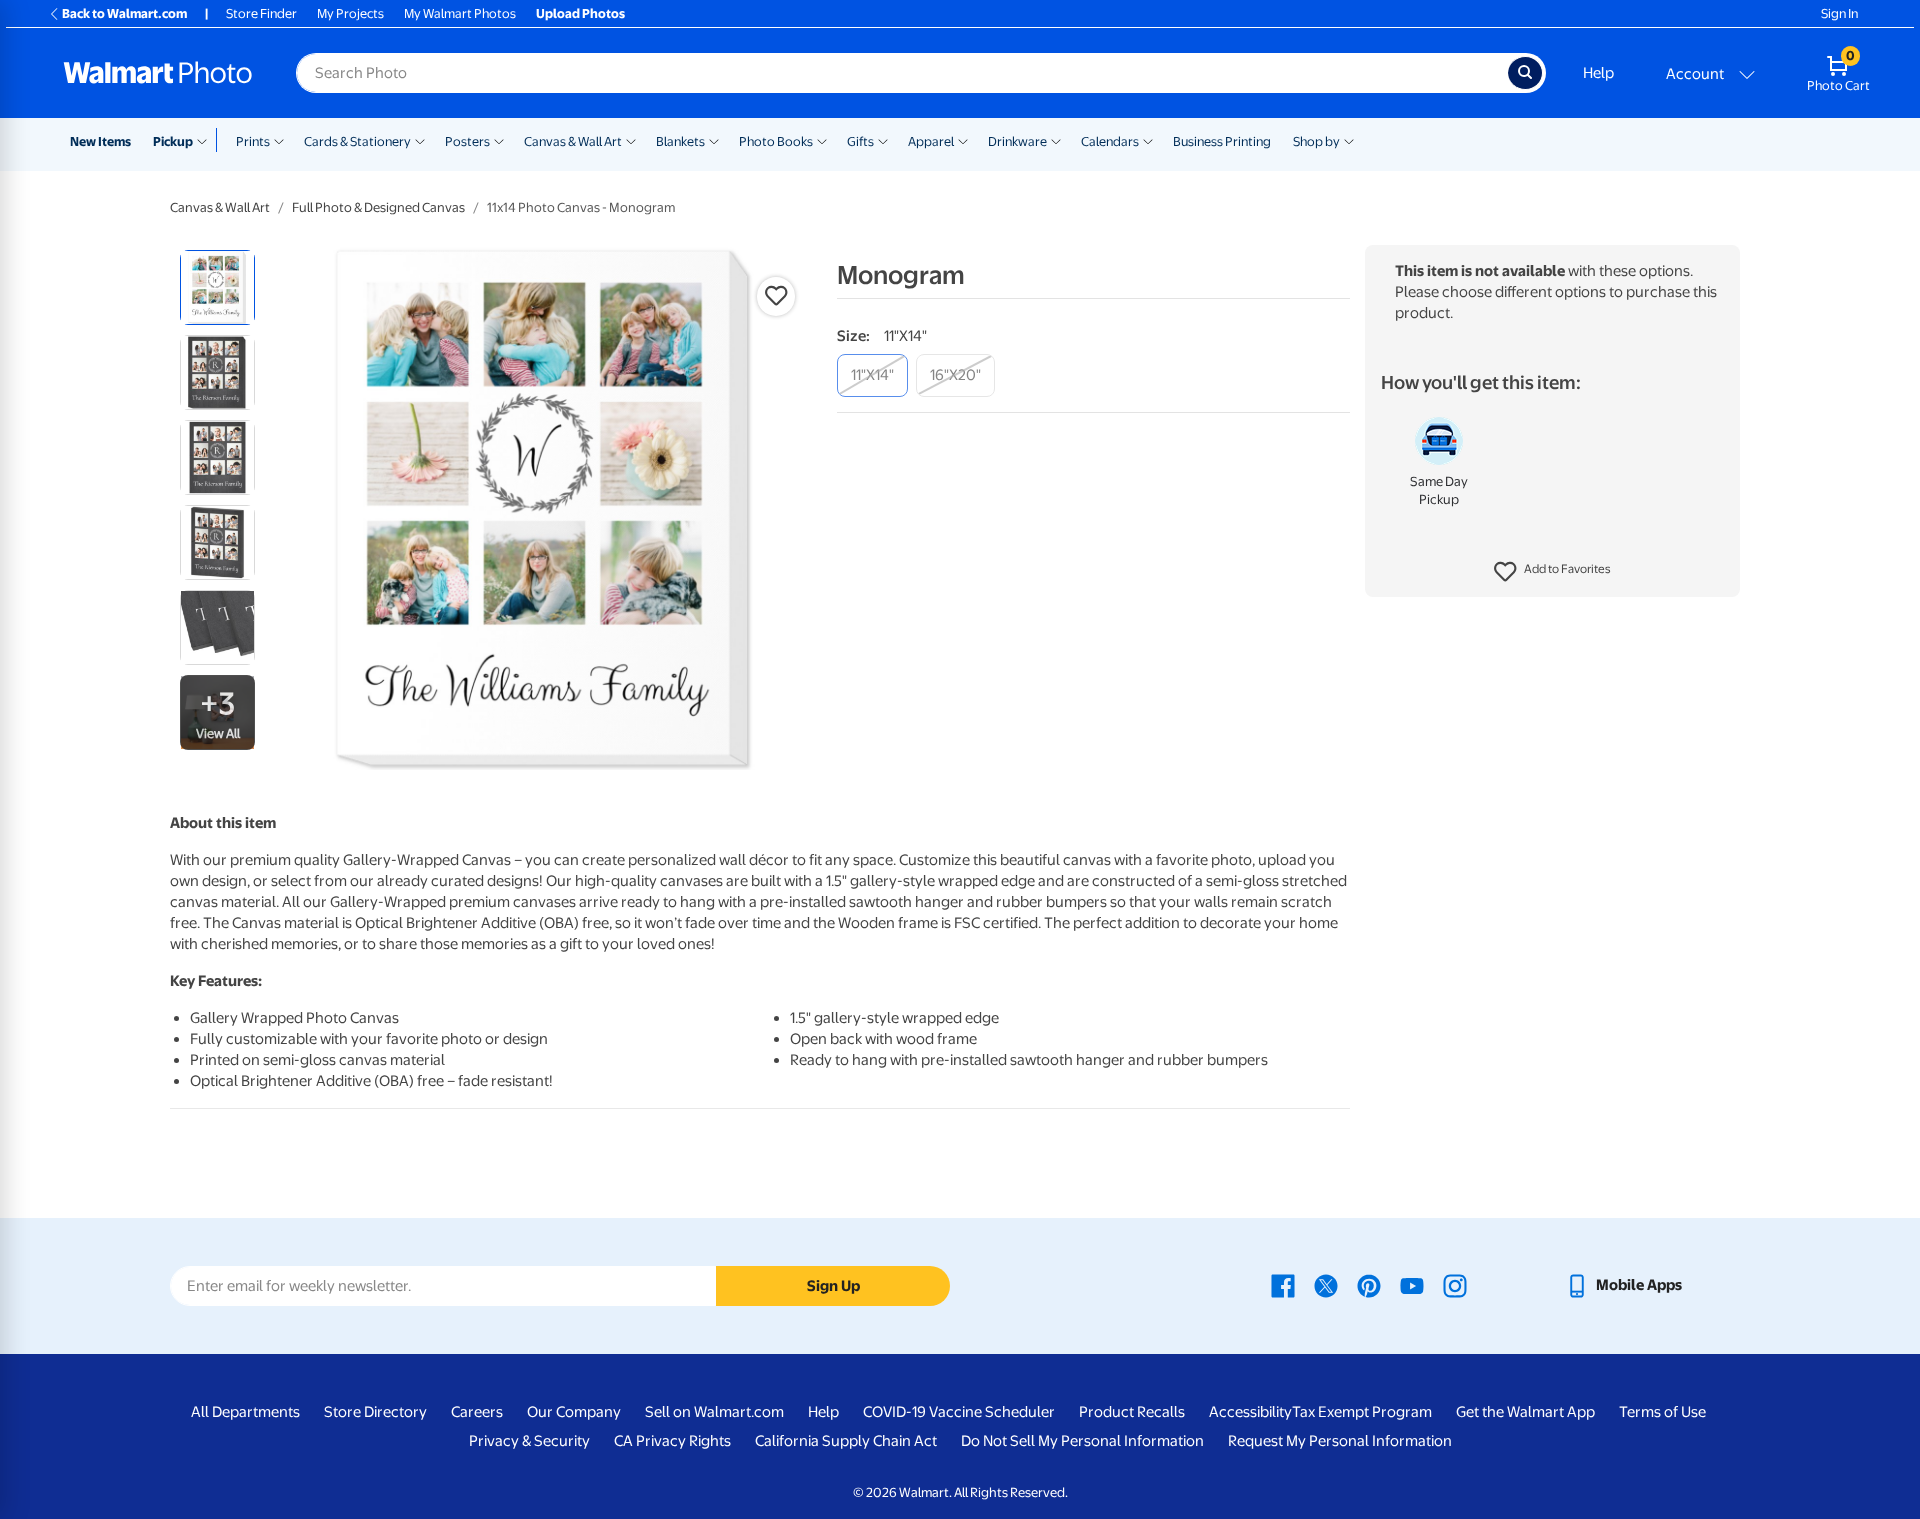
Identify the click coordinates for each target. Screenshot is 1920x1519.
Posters (467, 141)
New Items (100, 141)
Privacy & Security (529, 1441)
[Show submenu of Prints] (279, 140)
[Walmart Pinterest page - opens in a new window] (1369, 1285)
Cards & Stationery (357, 141)
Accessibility (1250, 1412)
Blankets (680, 141)
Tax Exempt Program (1362, 1412)
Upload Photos (580, 13)
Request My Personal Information (1340, 1441)
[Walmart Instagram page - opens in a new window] (1455, 1285)
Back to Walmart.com (124, 13)
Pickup (173, 141)
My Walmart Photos (460, 13)
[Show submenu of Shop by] (1349, 140)
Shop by (1316, 141)
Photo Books (776, 141)
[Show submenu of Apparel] (963, 140)
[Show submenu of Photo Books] (822, 140)
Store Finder (261, 13)
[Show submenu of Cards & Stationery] (420, 140)
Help (1598, 73)
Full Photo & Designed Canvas (378, 207)
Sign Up (833, 1286)
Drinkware (1017, 141)
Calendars (1110, 141)
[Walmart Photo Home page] (158, 73)
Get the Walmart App (1525, 1412)
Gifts (860, 141)
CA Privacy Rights (672, 1441)
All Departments (245, 1412)
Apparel (931, 141)
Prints (253, 141)
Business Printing (1222, 141)
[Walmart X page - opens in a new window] (1326, 1285)
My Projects (350, 13)
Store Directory (375, 1412)
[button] (1552, 572)
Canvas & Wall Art (573, 141)
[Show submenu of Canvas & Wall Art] (631, 140)
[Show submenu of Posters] (499, 140)
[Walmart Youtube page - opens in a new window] (1412, 1285)
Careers (477, 1412)
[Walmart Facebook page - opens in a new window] (1283, 1285)
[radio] (217, 287)
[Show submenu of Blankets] (714, 140)
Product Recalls (1132, 1412)
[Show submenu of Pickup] (206, 140)
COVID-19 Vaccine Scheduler (959, 1412)
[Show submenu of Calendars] (1148, 140)
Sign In (1839, 13)
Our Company (574, 1412)
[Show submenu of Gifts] (883, 140)
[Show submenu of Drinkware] (1056, 140)
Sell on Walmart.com (714, 1412)
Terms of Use (1662, 1412)
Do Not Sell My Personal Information (1082, 1441)
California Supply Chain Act (846, 1441)
